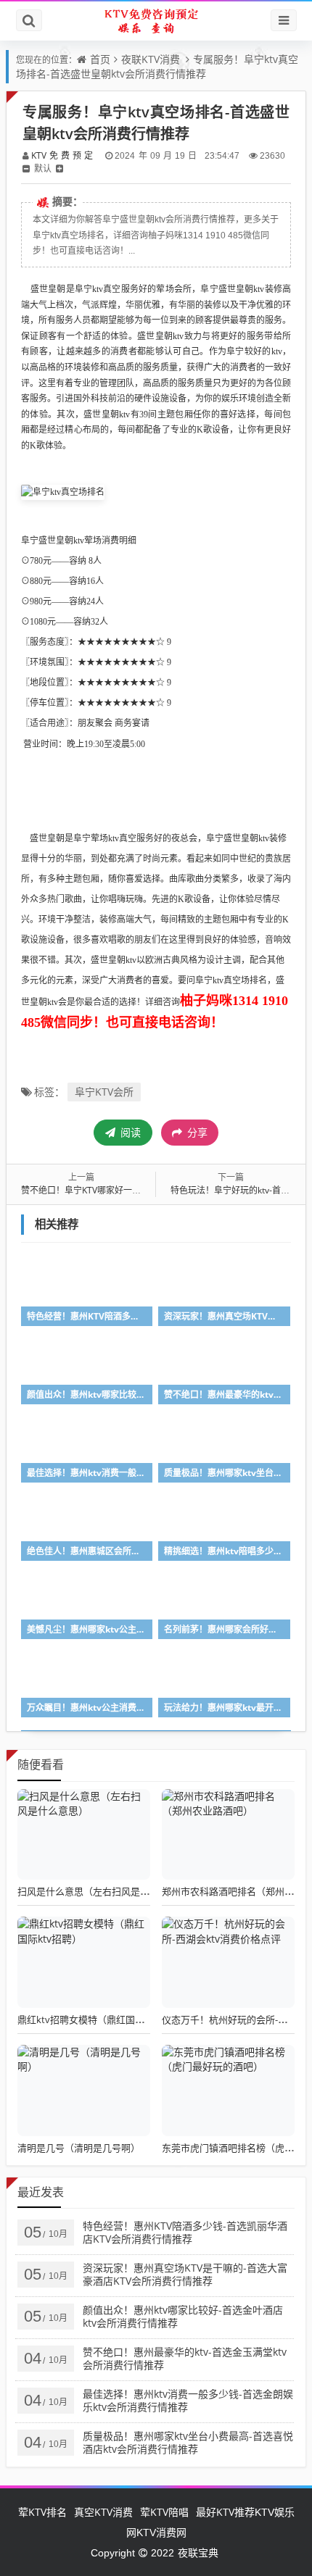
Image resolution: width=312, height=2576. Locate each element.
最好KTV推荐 (225, 2512)
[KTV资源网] (156, 21)
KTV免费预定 (63, 155)
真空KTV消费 (103, 2512)
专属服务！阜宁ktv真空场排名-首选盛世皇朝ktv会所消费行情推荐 (157, 66)
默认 (43, 168)
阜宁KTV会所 (104, 1092)
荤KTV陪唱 (164, 2512)
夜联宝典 (198, 2552)
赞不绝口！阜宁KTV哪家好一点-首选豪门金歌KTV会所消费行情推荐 (151, 1190)
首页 (100, 59)
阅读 (129, 1132)
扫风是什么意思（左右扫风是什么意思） (102, 1891)
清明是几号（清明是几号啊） (79, 2148)
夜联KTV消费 (151, 59)
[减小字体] (26, 168)
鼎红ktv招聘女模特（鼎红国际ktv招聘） (102, 2019)
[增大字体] (59, 168)
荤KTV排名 (42, 2512)
